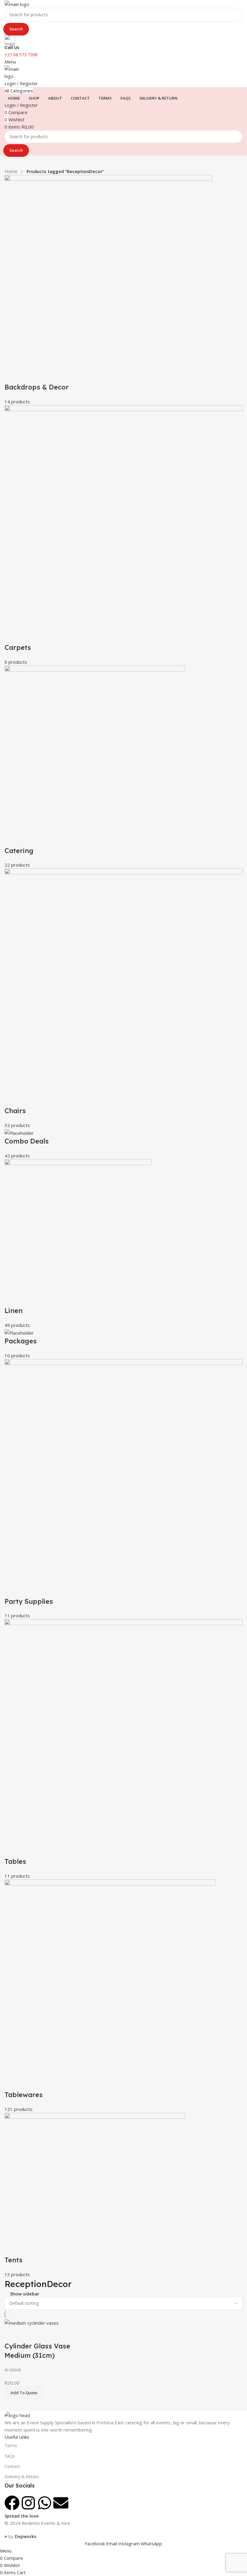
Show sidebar (25, 2294)
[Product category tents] (123, 1226)
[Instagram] (28, 2503)
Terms (11, 2446)
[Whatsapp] (45, 2503)
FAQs (10, 2456)
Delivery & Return (22, 2477)
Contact (12, 2466)
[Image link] (17, 2415)
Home (12, 171)
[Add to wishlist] (45, 2334)
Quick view (28, 2334)
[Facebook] (12, 2503)
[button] (24, 2393)
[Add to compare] (12, 2334)
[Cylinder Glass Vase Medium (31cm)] (32, 2322)
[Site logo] (17, 4)
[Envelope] (61, 2503)
